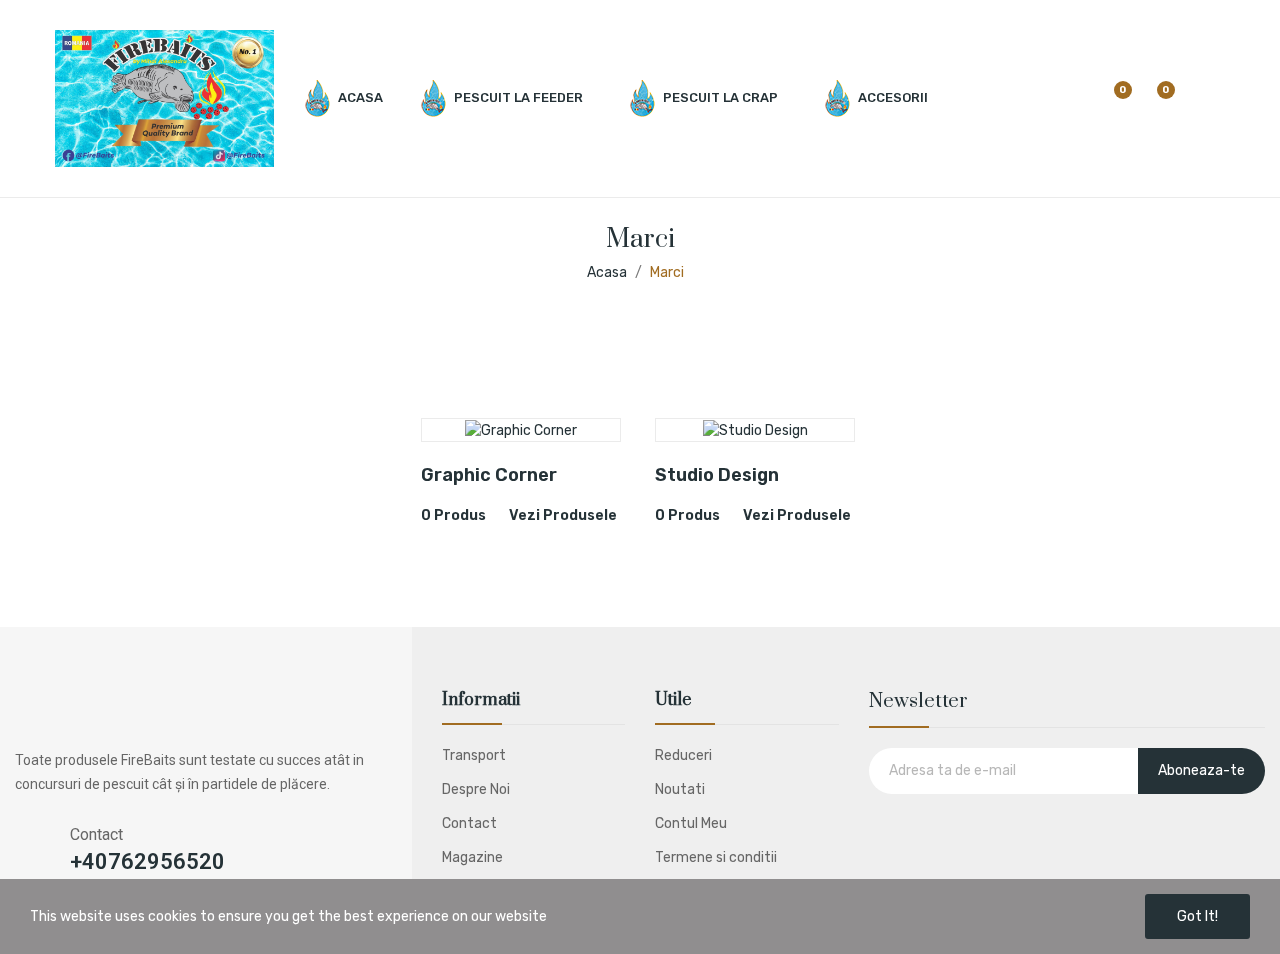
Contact (469, 823)
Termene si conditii (716, 857)
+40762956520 (147, 861)
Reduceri (683, 755)
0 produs (453, 515)
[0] (1110, 99)
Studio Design (717, 475)
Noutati (680, 789)
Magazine (472, 857)
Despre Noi (476, 789)
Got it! (1197, 916)
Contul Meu (691, 823)
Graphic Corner (489, 475)
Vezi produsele (563, 515)
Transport (474, 755)
